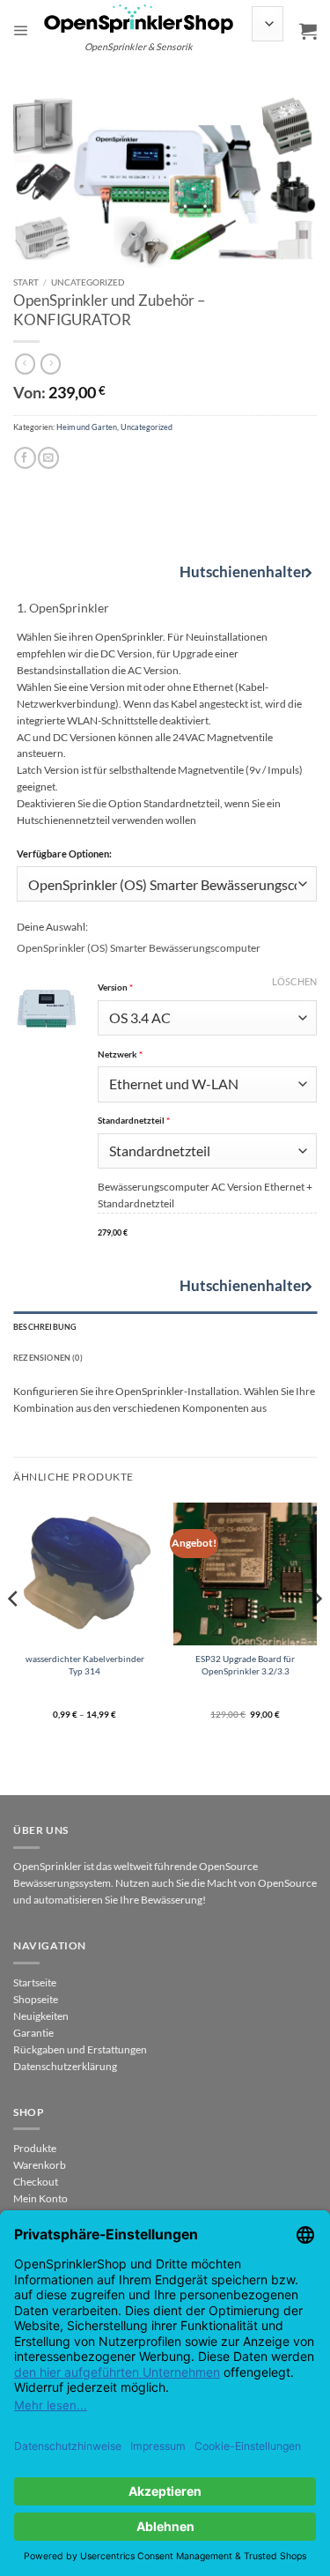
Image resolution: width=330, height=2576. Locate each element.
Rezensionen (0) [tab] (48, 1358)
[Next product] (25, 364)
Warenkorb (40, 2165)
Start (26, 282)
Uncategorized (88, 282)
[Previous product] (51, 364)
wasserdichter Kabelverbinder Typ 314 (85, 1664)
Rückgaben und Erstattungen (80, 2049)
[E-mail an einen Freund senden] (48, 458)
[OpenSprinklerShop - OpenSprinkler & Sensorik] (139, 18)
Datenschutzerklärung (65, 2066)
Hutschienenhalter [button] (239, 572)
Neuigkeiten (41, 2016)
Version (207, 987)
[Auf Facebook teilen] (25, 458)
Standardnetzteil (207, 1121)
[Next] (316, 1634)
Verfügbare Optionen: (64, 854)
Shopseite (36, 1999)
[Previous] (14, 1634)
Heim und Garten (87, 427)
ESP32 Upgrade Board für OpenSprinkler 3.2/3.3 (245, 1664)
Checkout (36, 2182)
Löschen (294, 981)
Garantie (33, 2033)
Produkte (35, 2148)
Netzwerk (207, 1054)
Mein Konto (40, 2198)
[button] (21, 31)
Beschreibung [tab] (45, 1327)
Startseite (35, 1982)
